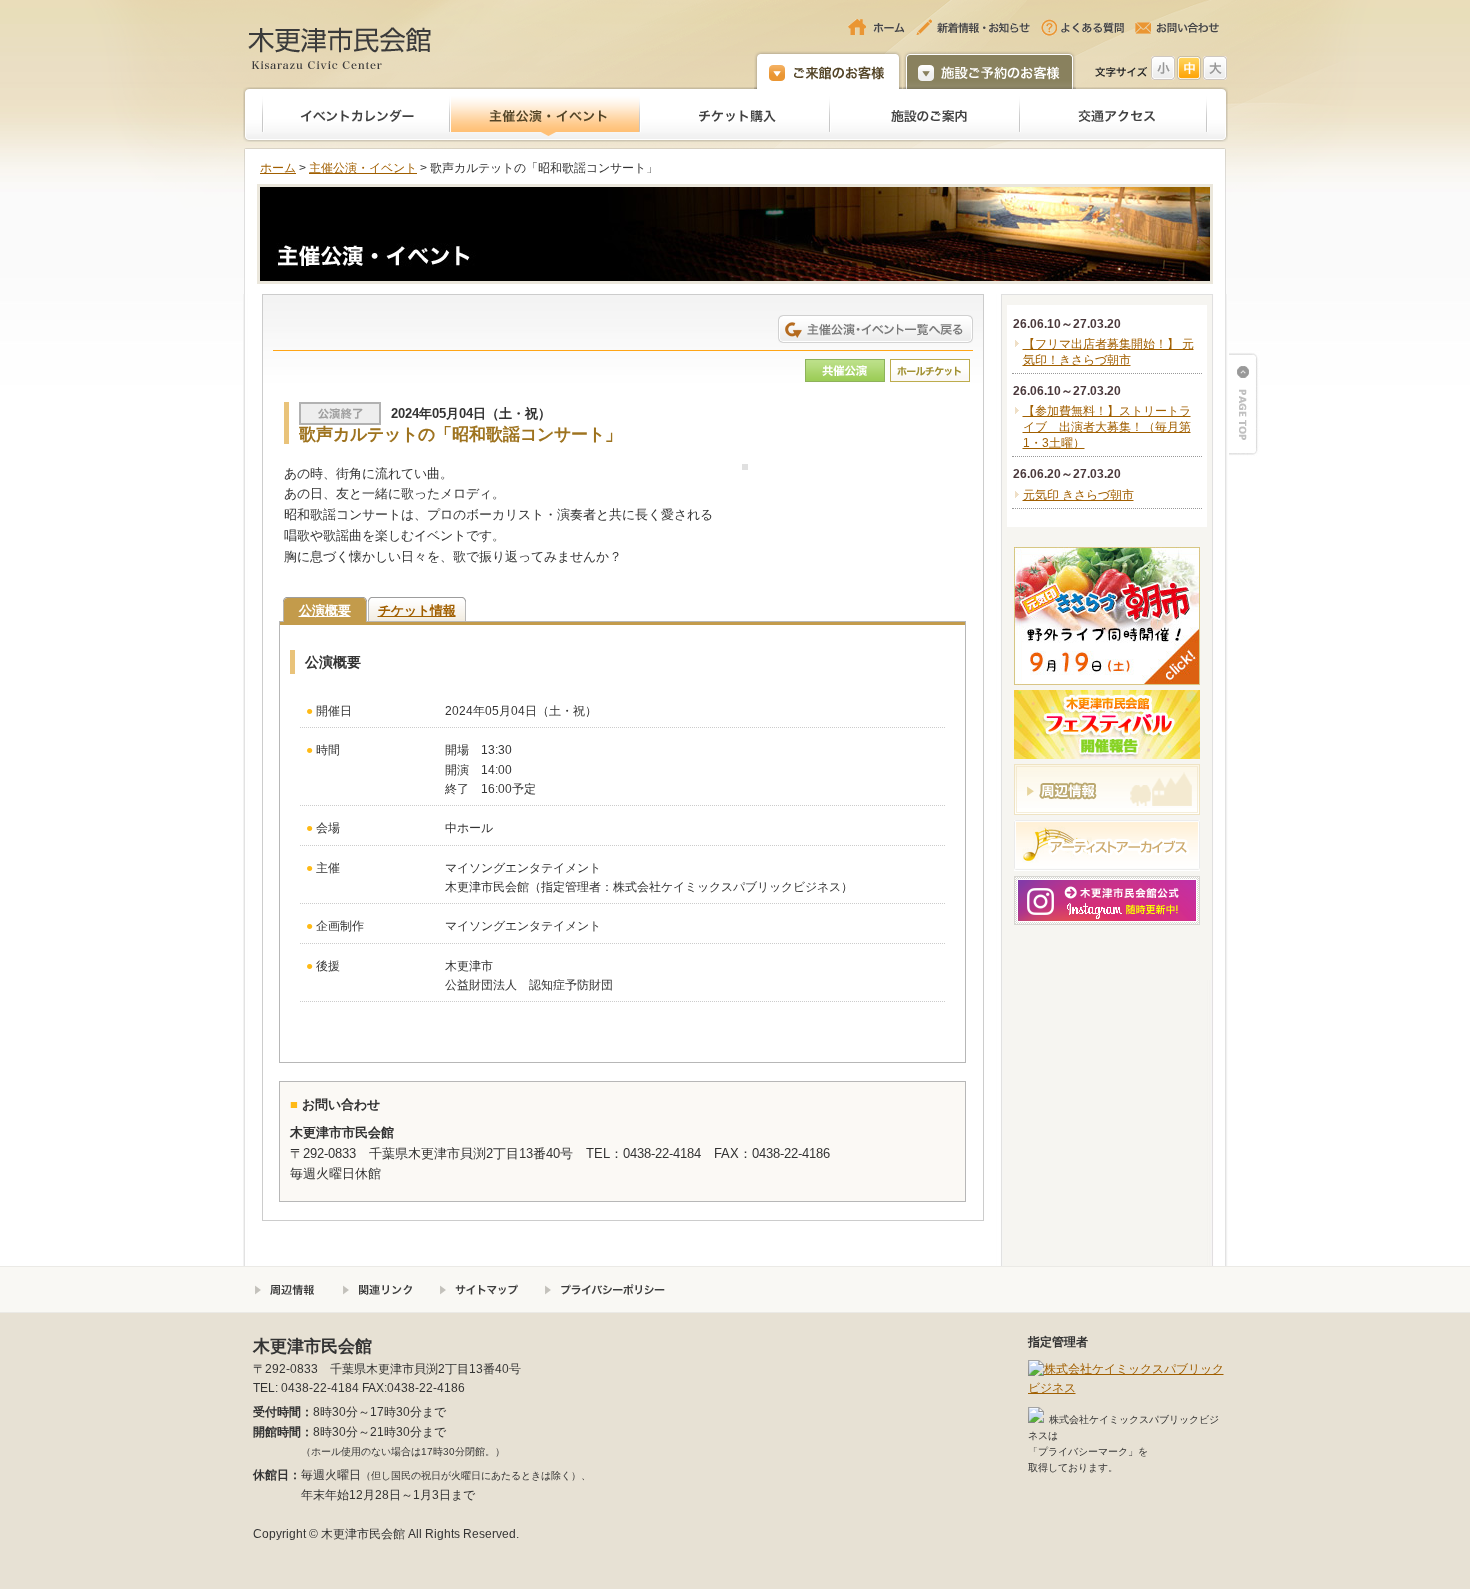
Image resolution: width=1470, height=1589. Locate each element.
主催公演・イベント (363, 168)
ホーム (278, 168)
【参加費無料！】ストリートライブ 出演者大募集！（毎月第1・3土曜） (1107, 427)
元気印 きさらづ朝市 (1078, 495)
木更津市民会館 (340, 47)
